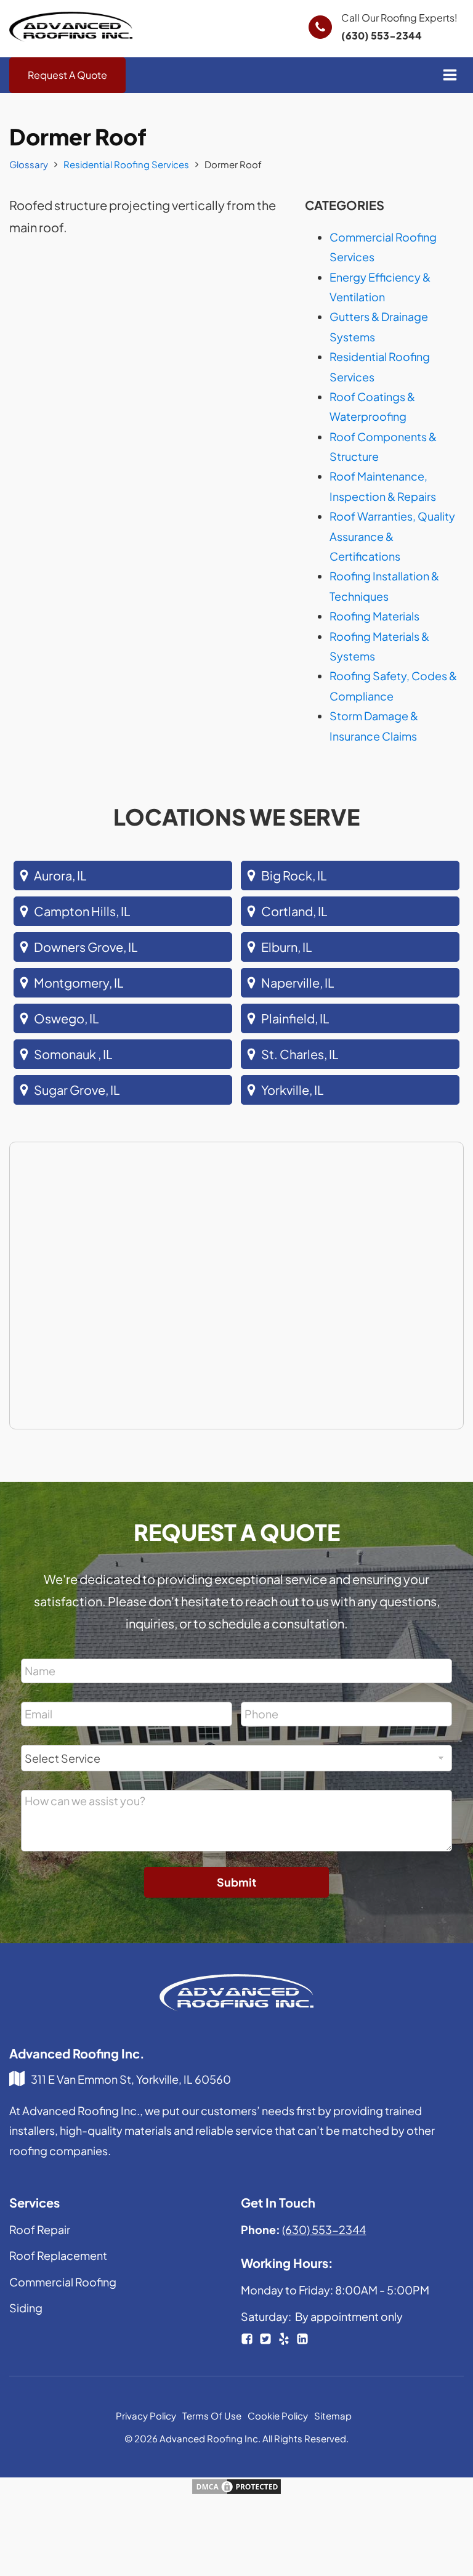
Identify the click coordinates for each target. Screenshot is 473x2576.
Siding (26, 2308)
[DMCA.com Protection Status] (236, 2491)
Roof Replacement (58, 2255)
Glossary (29, 164)
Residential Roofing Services (126, 164)
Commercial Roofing (63, 2282)
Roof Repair (40, 2229)
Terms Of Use (212, 2416)
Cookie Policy (278, 2416)
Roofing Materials (374, 616)
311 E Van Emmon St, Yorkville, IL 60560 (131, 2079)
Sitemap (333, 2416)
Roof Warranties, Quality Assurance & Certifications (392, 536)
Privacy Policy (146, 2416)
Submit (236, 1882)
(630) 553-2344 (382, 35)
